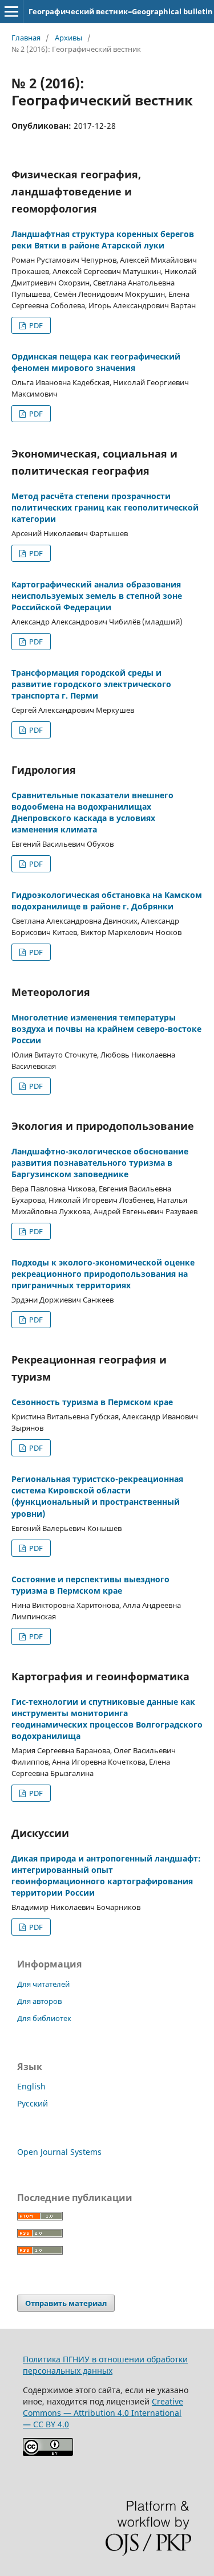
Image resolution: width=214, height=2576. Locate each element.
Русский (33, 2103)
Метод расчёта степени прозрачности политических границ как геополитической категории (105, 507)
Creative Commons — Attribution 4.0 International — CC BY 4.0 (103, 2413)
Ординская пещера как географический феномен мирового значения (96, 362)
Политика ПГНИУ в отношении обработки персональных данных (105, 2365)
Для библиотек (44, 2018)
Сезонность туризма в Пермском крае (92, 1402)
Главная (26, 38)
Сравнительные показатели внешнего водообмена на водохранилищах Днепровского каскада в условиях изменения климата (92, 812)
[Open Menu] (11, 11)
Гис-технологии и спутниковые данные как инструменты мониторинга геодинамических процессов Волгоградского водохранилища (107, 1719)
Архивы (68, 38)
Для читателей (43, 1984)
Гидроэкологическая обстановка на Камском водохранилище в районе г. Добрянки (107, 901)
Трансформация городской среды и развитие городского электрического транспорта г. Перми (91, 684)
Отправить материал (66, 2303)
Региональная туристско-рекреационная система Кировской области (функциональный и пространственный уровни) (97, 1496)
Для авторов (39, 2001)
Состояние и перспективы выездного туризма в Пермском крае (90, 1585)
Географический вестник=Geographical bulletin (121, 11)
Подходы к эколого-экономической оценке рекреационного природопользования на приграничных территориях (103, 1274)
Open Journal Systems (59, 2152)
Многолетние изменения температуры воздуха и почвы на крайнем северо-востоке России (106, 1029)
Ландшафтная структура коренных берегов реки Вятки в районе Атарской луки (103, 240)
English (31, 2086)
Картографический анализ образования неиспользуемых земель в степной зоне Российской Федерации (97, 596)
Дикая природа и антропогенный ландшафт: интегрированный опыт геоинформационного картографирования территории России (106, 1875)
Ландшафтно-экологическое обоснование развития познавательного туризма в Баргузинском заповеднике (100, 1163)
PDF (35, 325)
